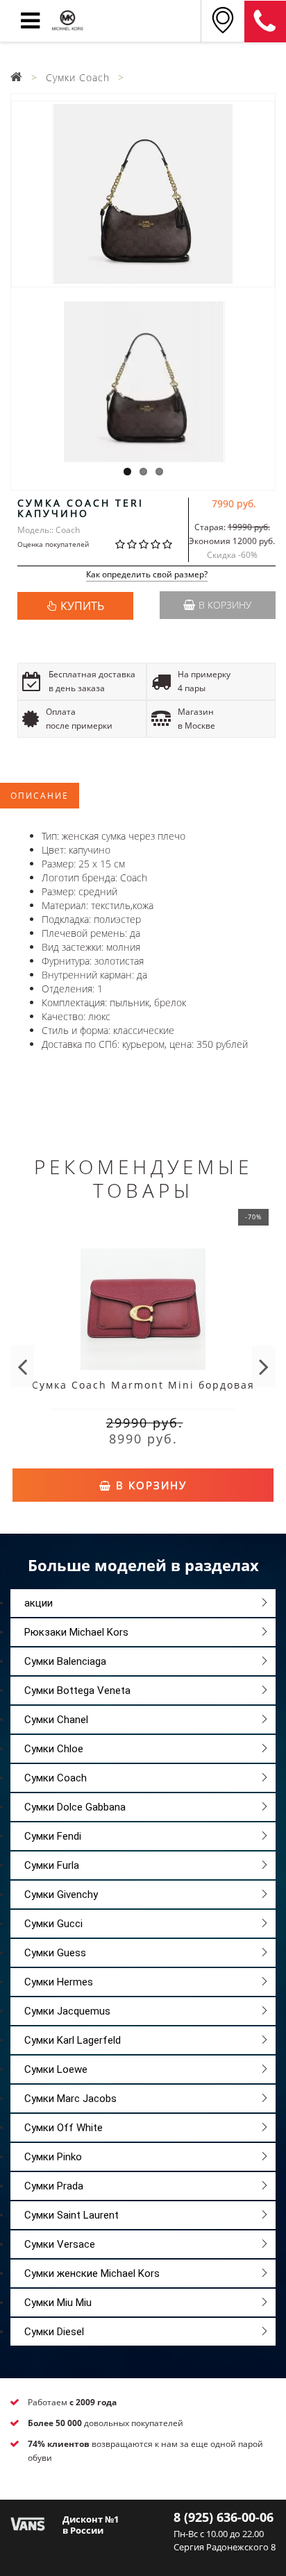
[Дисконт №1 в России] (28, 2523)
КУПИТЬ (82, 606)
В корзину (225, 605)
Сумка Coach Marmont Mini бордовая (143, 1385)
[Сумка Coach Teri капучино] (143, 194)
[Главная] (17, 77)
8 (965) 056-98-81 (265, 22)
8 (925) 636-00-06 (224, 2517)
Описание (40, 796)
